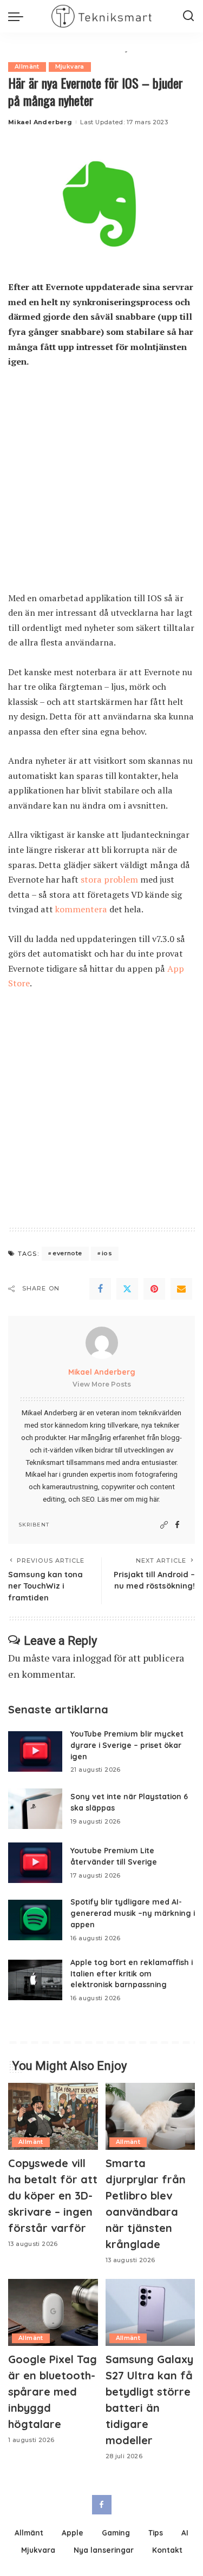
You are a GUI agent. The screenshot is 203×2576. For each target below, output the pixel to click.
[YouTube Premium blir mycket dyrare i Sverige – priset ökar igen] (35, 1751)
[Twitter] (127, 1289)
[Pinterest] (154, 1289)
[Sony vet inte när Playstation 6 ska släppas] (35, 1809)
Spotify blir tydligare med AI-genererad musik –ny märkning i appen (133, 1913)
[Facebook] (100, 1289)
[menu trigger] (18, 16)
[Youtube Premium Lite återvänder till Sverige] (35, 1863)
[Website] (164, 1525)
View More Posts (102, 1384)
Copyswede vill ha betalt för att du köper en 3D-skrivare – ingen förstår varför (53, 2195)
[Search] (188, 16)
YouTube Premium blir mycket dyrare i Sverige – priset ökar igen (127, 1745)
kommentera (82, 909)
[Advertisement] (101, 485)
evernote (67, 1253)
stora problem (109, 879)
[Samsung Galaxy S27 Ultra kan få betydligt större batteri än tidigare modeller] (150, 2312)
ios (107, 1253)
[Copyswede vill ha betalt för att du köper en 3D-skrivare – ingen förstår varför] (53, 2116)
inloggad (92, 1658)
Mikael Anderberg (40, 122)
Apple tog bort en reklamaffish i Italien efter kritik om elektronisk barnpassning (132, 1973)
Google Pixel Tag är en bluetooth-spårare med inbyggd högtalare (53, 2392)
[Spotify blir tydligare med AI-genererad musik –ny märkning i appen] (35, 1920)
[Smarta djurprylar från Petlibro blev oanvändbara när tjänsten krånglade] (150, 2116)
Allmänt (27, 67)
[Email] (181, 1289)
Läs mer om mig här (128, 1499)
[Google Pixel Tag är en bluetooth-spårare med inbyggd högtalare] (53, 2312)
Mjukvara (70, 67)
